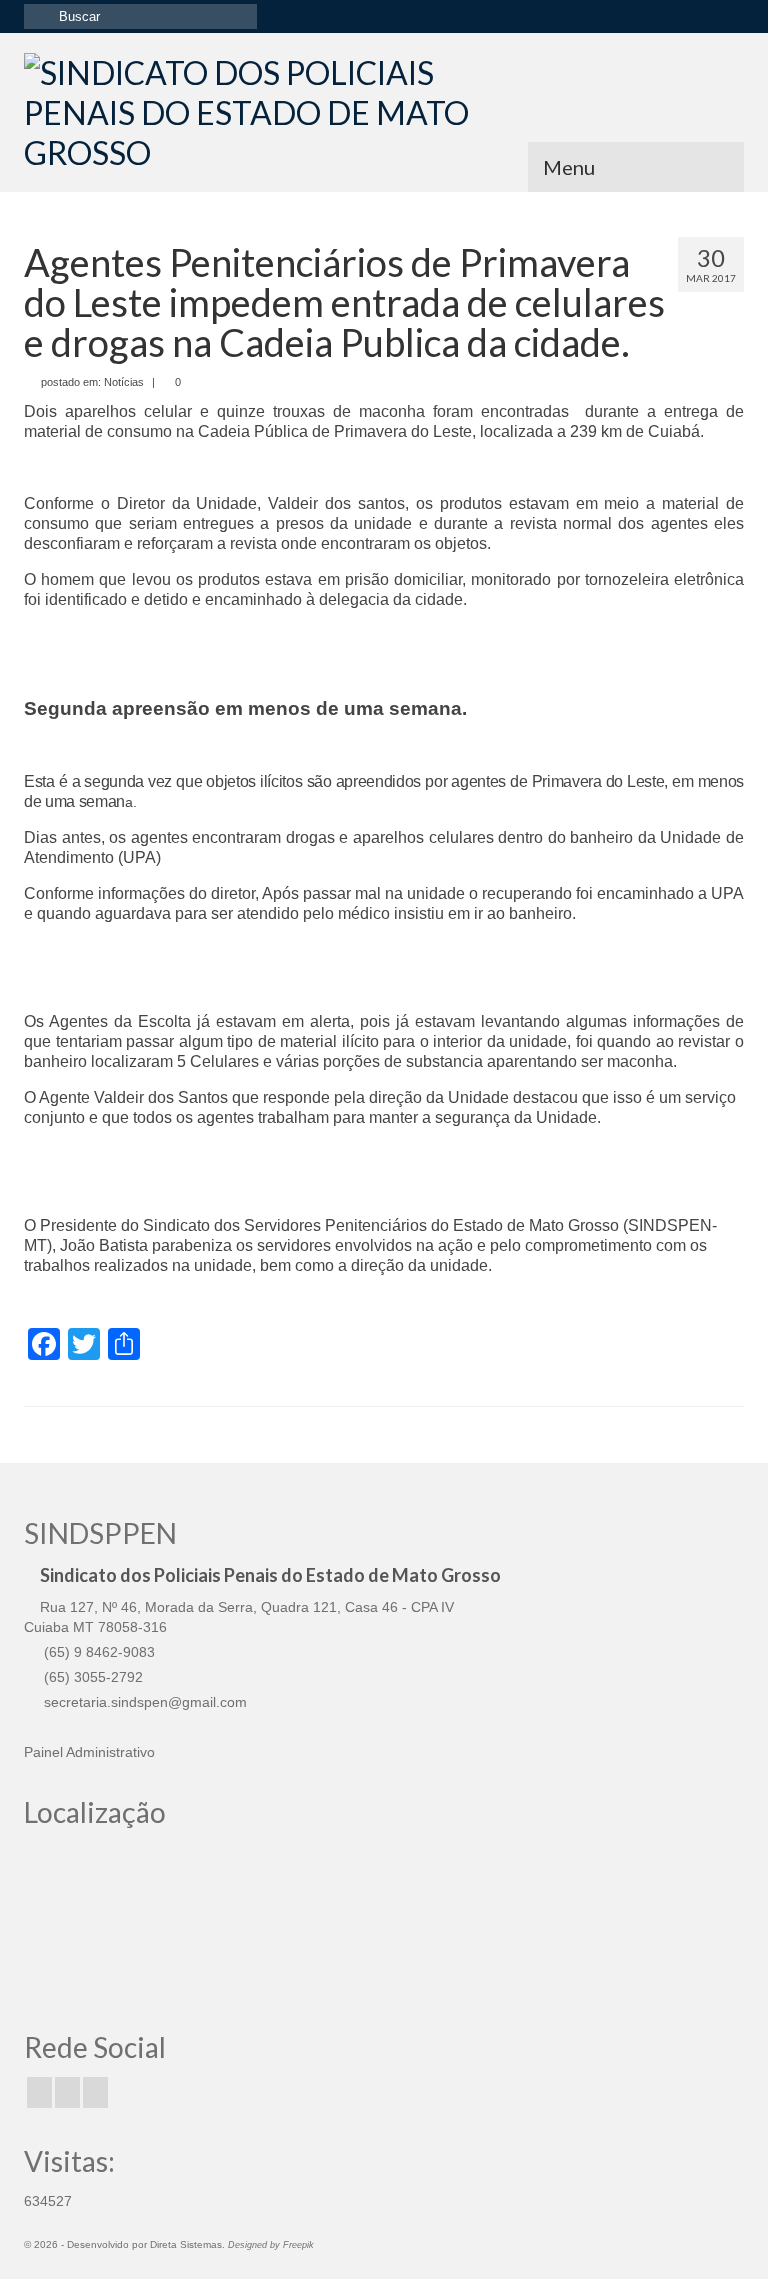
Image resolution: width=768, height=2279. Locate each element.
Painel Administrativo (89, 1752)
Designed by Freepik (271, 2245)
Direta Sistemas (186, 2244)
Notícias (124, 382)
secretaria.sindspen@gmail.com (143, 1702)
